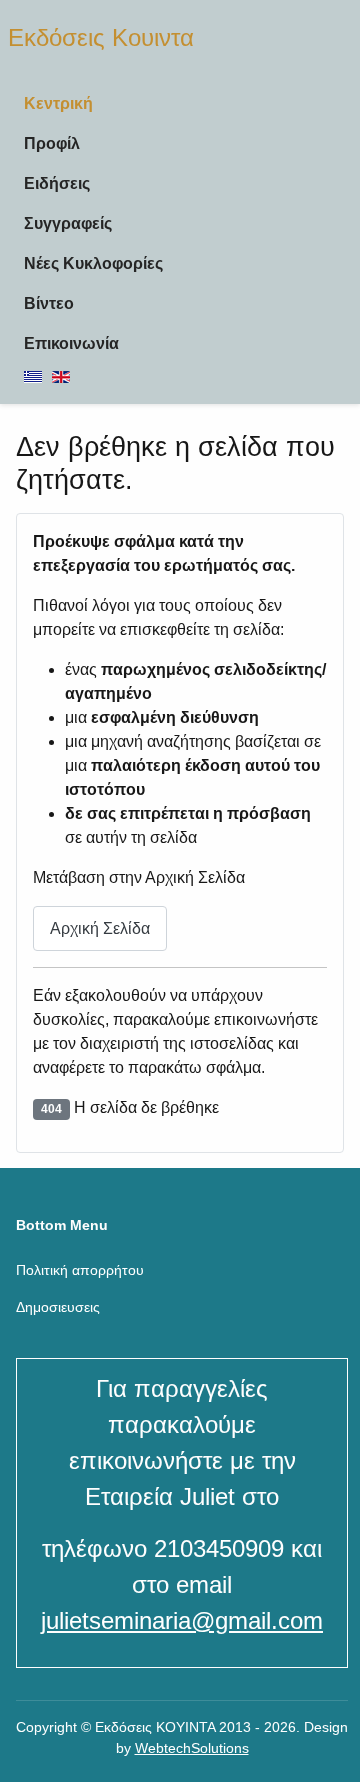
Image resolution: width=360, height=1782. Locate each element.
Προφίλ (52, 143)
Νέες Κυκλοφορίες (93, 263)
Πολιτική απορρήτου (80, 1270)
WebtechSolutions (192, 1748)
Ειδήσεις (57, 183)
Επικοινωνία (71, 343)
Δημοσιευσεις (58, 1307)
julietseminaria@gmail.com (182, 1620)
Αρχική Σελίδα (100, 928)
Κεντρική (58, 103)
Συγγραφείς (68, 223)
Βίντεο (49, 303)
